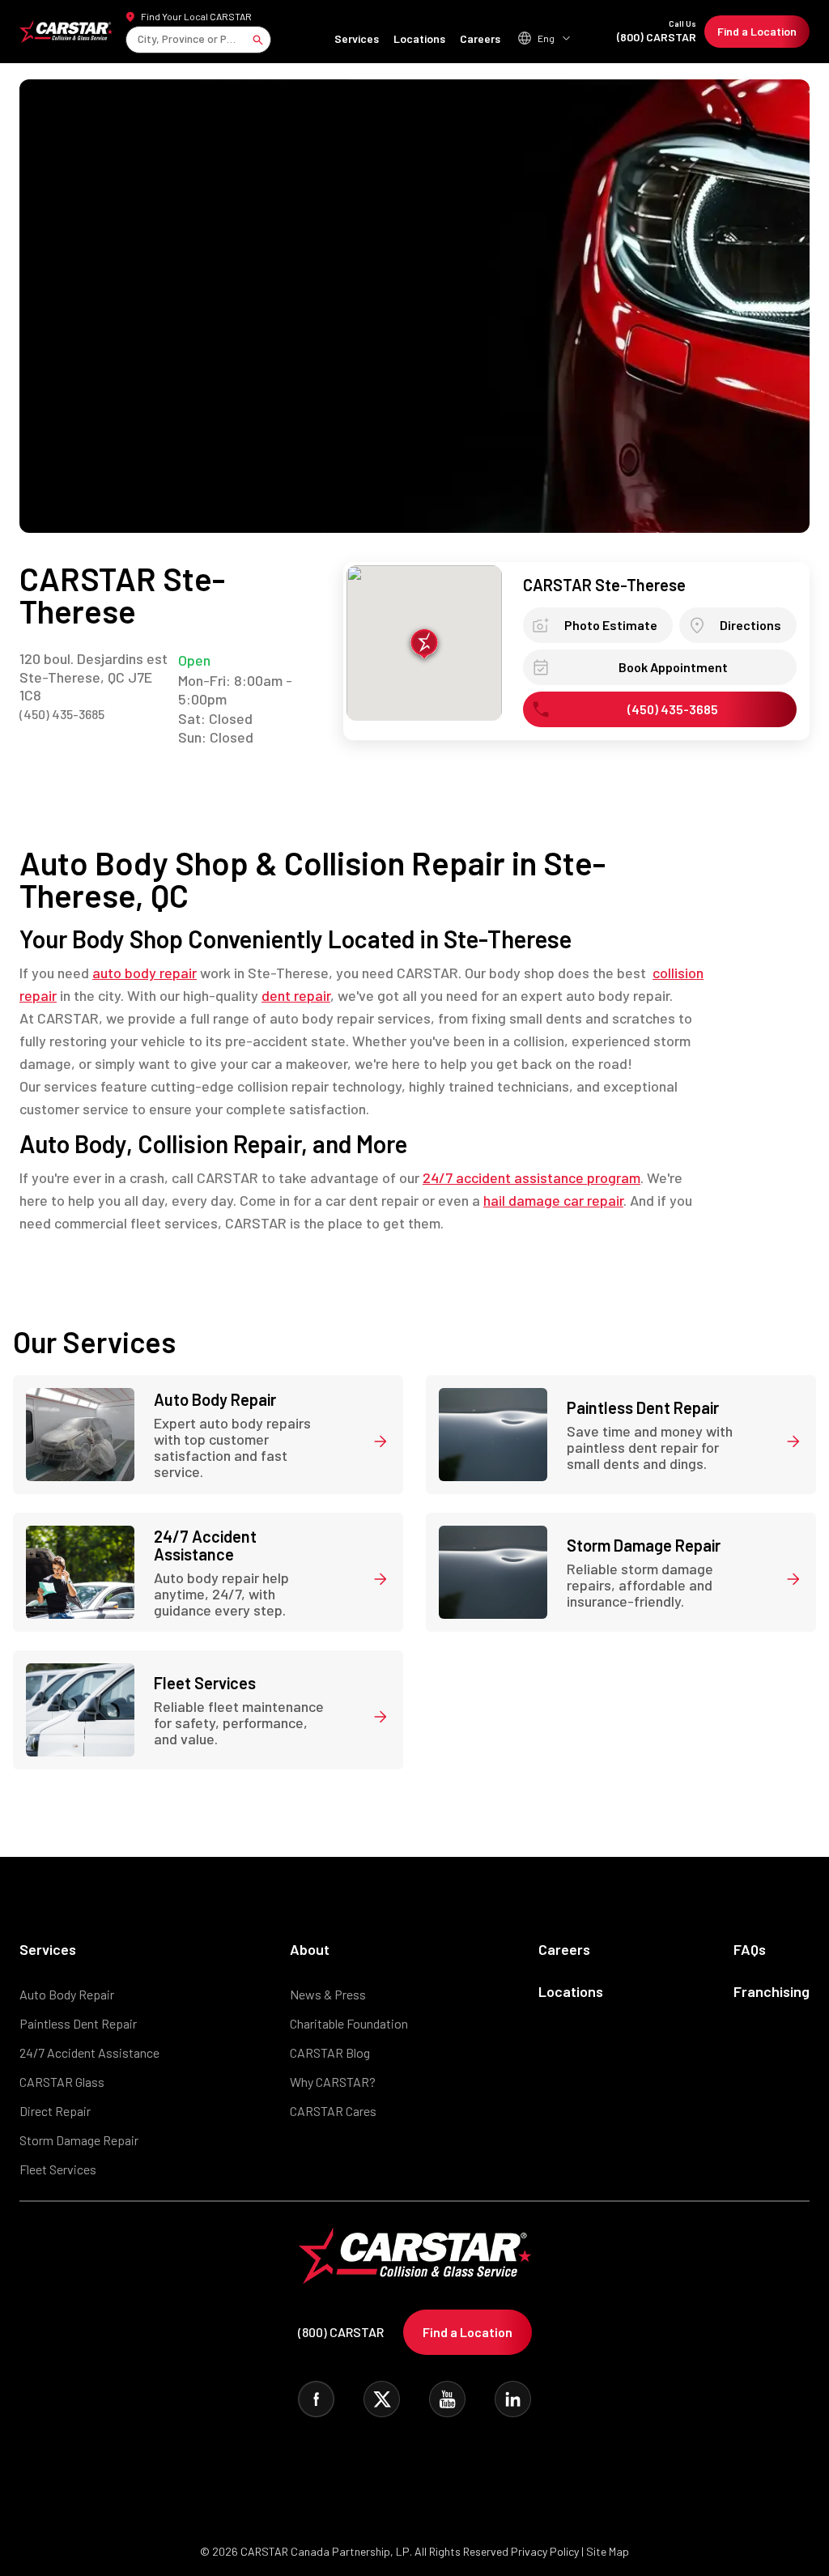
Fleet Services (58, 2169)
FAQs (750, 1949)
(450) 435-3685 (62, 714)
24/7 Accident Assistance (89, 2052)
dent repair (296, 995)
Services (357, 38)
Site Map (608, 2551)
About (310, 1949)
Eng (546, 38)
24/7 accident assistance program (531, 1177)
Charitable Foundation (349, 2023)
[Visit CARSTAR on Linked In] (513, 2399)
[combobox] (139, 39)
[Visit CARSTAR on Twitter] (382, 2399)
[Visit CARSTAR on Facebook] (316, 2399)
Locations (419, 38)
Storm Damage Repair (79, 2140)
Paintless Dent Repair (78, 2023)
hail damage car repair (553, 1200)
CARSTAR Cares (333, 2111)
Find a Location (757, 31)
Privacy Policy (545, 2551)
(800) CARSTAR (657, 31)
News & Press (328, 1994)
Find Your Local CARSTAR (196, 16)
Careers (480, 38)
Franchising (772, 1991)
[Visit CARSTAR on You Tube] (447, 2399)
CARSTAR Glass (62, 2082)
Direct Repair (55, 2111)
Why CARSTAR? (333, 2082)
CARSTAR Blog (330, 2052)
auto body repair (145, 973)
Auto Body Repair (67, 1994)
